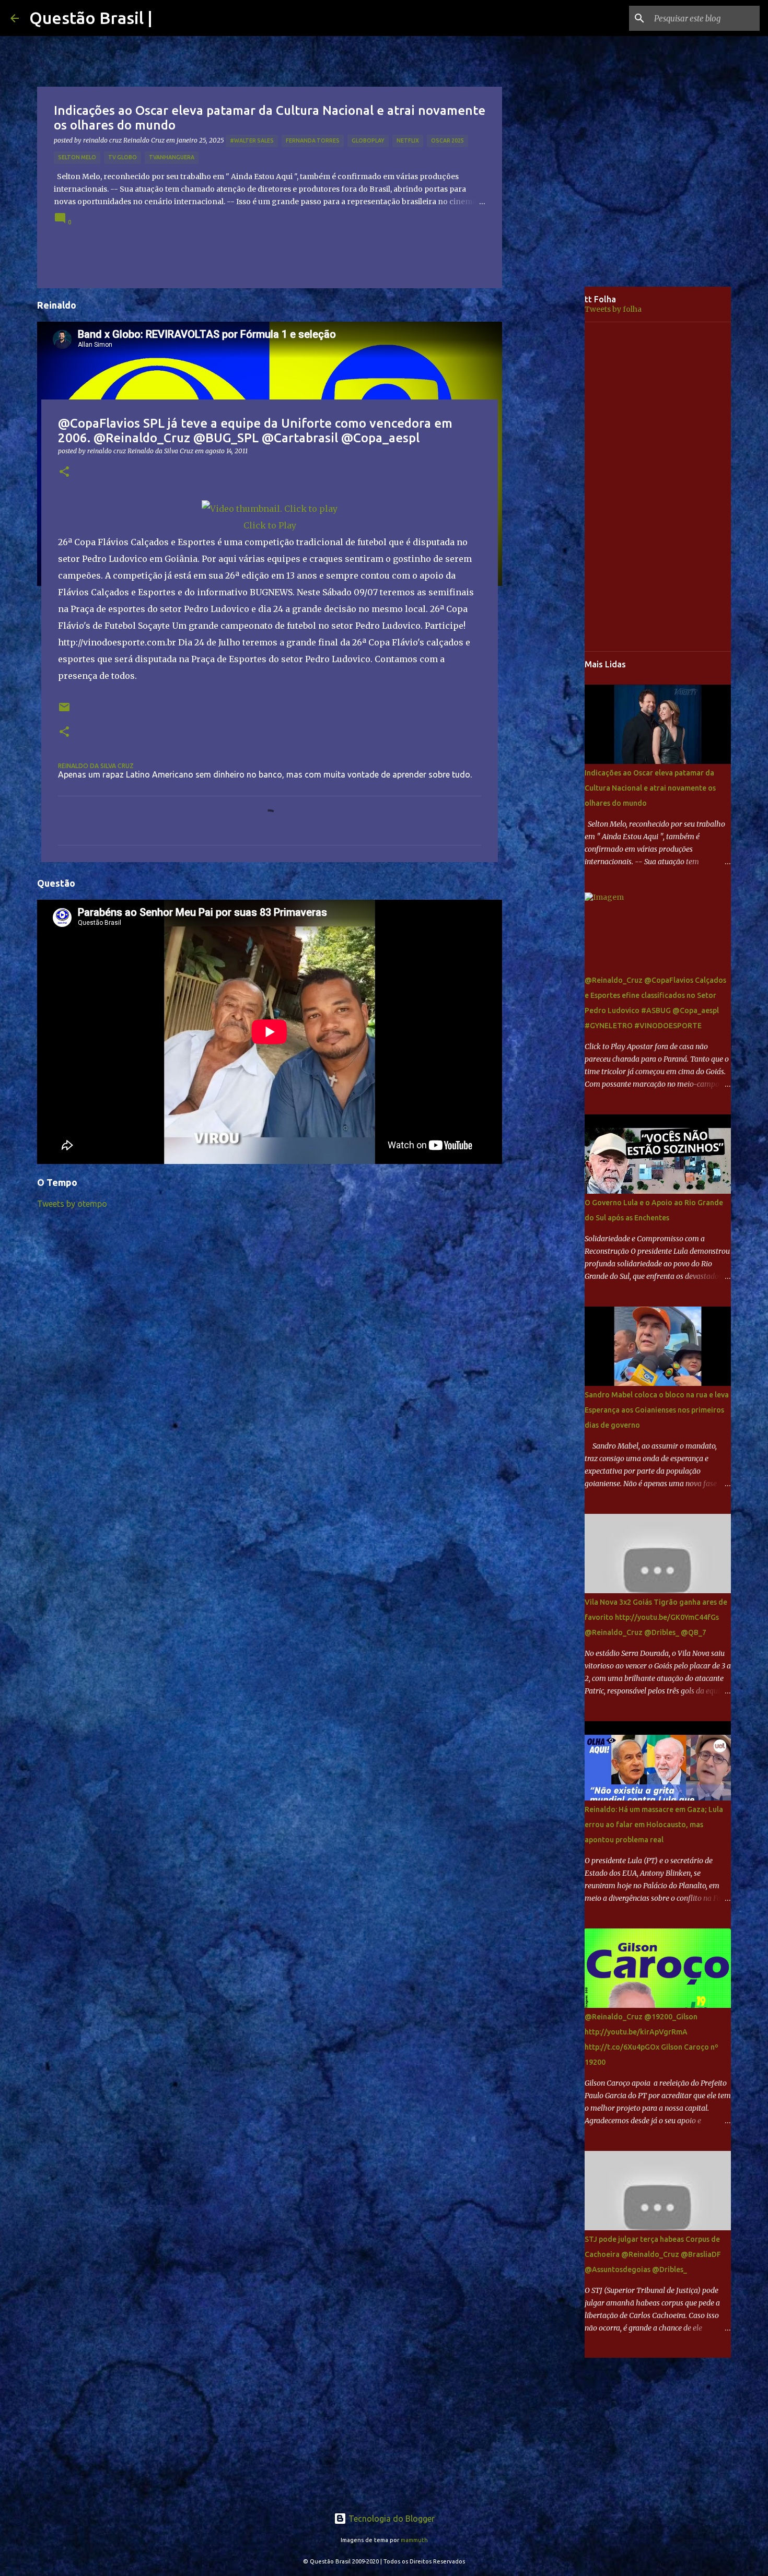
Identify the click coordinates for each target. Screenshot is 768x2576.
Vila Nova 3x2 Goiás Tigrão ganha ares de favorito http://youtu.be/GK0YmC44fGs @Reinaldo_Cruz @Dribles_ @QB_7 (656, 1617)
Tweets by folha (613, 309)
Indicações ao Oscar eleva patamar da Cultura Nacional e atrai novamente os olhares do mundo (650, 788)
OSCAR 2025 (447, 140)
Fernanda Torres (313, 140)
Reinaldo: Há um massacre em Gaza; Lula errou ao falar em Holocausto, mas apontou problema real (654, 1825)
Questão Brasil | (91, 18)
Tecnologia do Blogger (391, 2519)
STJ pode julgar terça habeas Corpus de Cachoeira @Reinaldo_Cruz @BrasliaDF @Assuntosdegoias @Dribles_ (653, 2254)
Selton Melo (77, 157)
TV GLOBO (123, 157)
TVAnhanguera (172, 157)
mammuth (414, 2540)
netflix (408, 140)
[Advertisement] (551, 451)
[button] (64, 472)
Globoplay (368, 140)
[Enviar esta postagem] (64, 711)
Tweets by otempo (72, 1204)
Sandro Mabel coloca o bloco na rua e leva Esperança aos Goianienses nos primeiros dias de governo (657, 1410)
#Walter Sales (252, 140)
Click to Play (270, 525)
